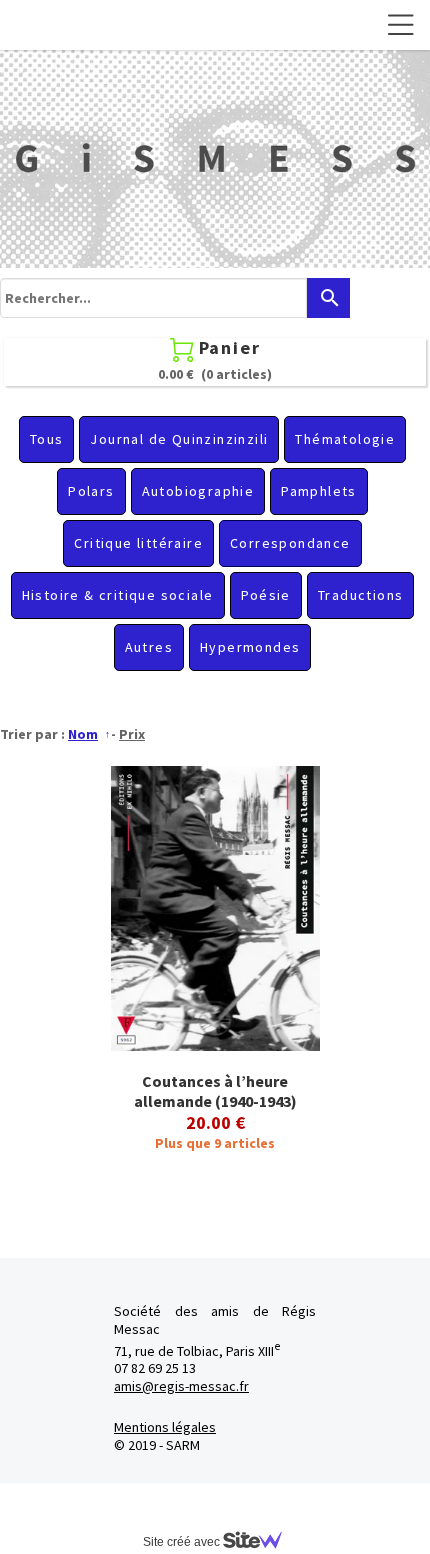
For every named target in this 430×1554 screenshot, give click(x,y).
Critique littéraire (138, 543)
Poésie (266, 595)
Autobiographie (198, 491)
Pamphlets (319, 491)
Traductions (360, 595)
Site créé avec (183, 1542)
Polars (91, 491)
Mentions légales (165, 1427)
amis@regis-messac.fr (181, 1386)
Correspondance (290, 543)
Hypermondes (250, 647)
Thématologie (345, 439)
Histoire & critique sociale (118, 595)
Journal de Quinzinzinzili (179, 439)
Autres (149, 647)
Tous (47, 439)
